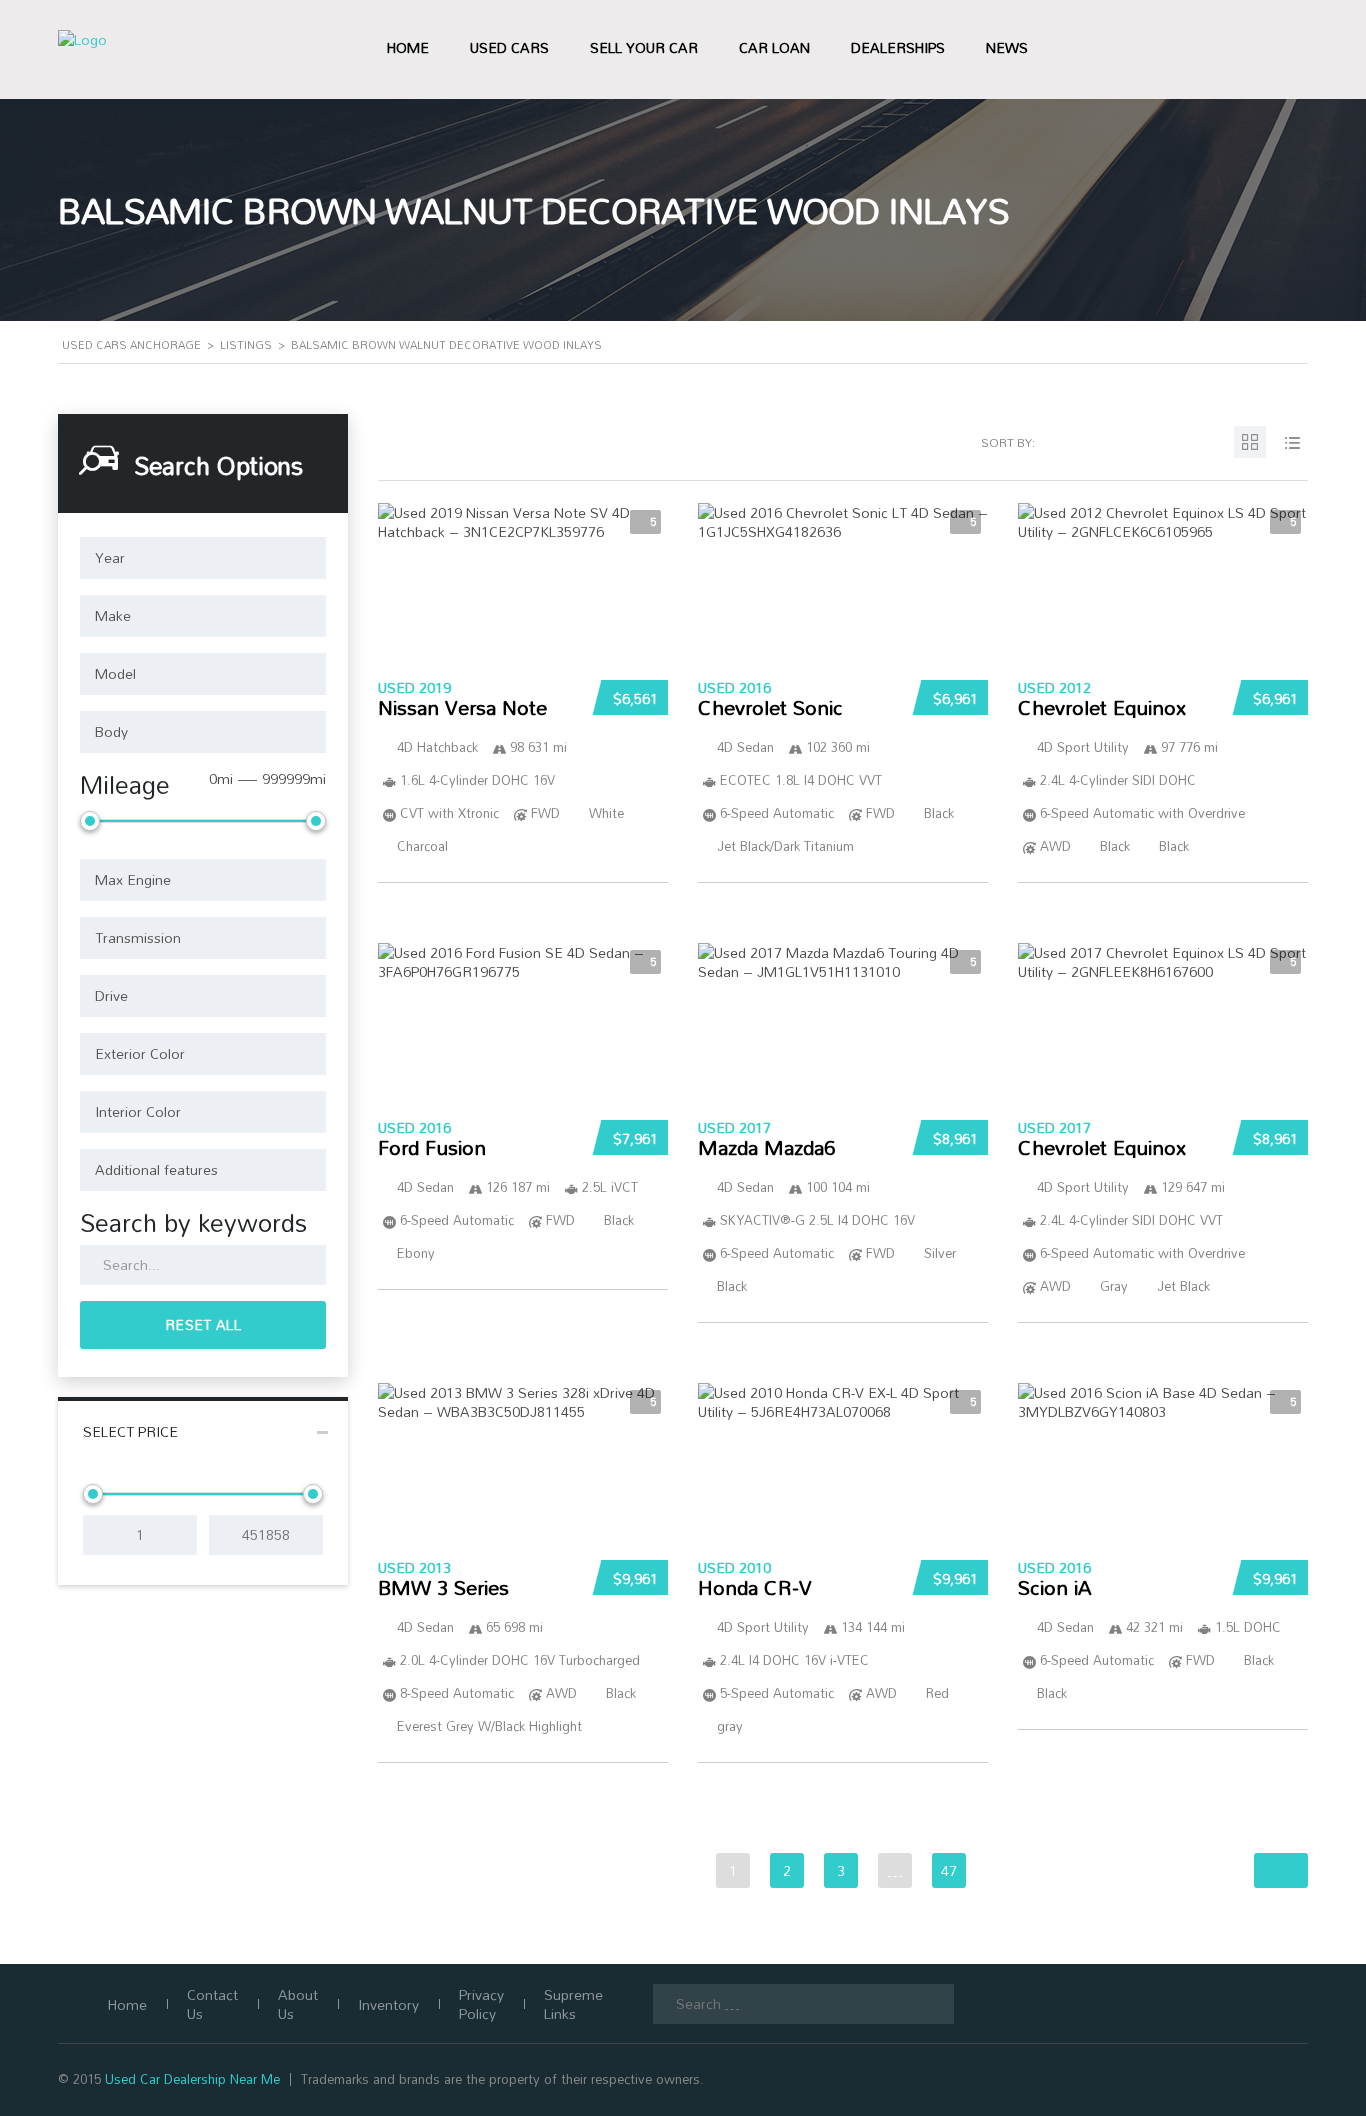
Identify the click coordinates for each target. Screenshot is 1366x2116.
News (1007, 47)
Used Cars (509, 47)
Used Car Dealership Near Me (192, 2079)
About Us (298, 2004)
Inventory (388, 2004)
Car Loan (774, 47)
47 (949, 1870)
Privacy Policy (481, 2004)
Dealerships (898, 47)
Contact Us (212, 2004)
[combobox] (203, 558)
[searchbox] (203, 558)
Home (408, 47)
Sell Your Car (644, 47)
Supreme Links (573, 2004)
